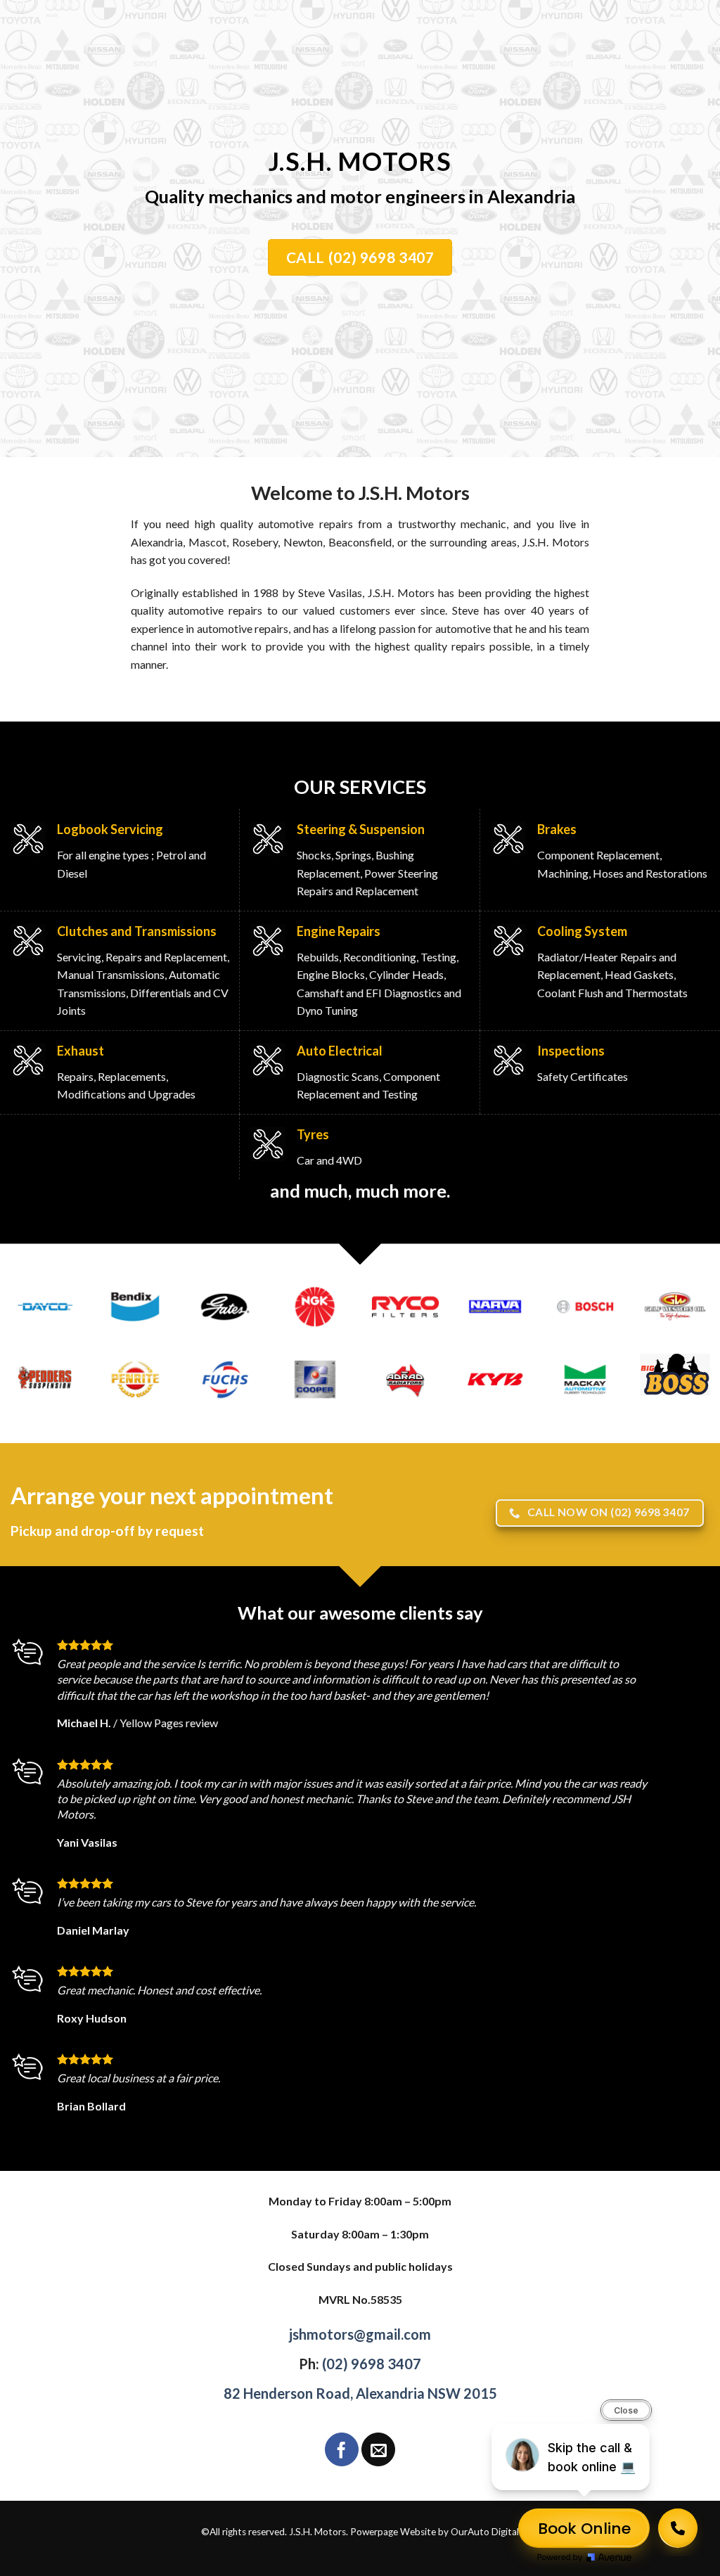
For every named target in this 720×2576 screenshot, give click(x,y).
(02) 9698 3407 (372, 2364)
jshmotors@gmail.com (360, 2334)
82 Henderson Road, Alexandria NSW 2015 (360, 2393)
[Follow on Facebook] (342, 2449)
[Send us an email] (378, 2449)
